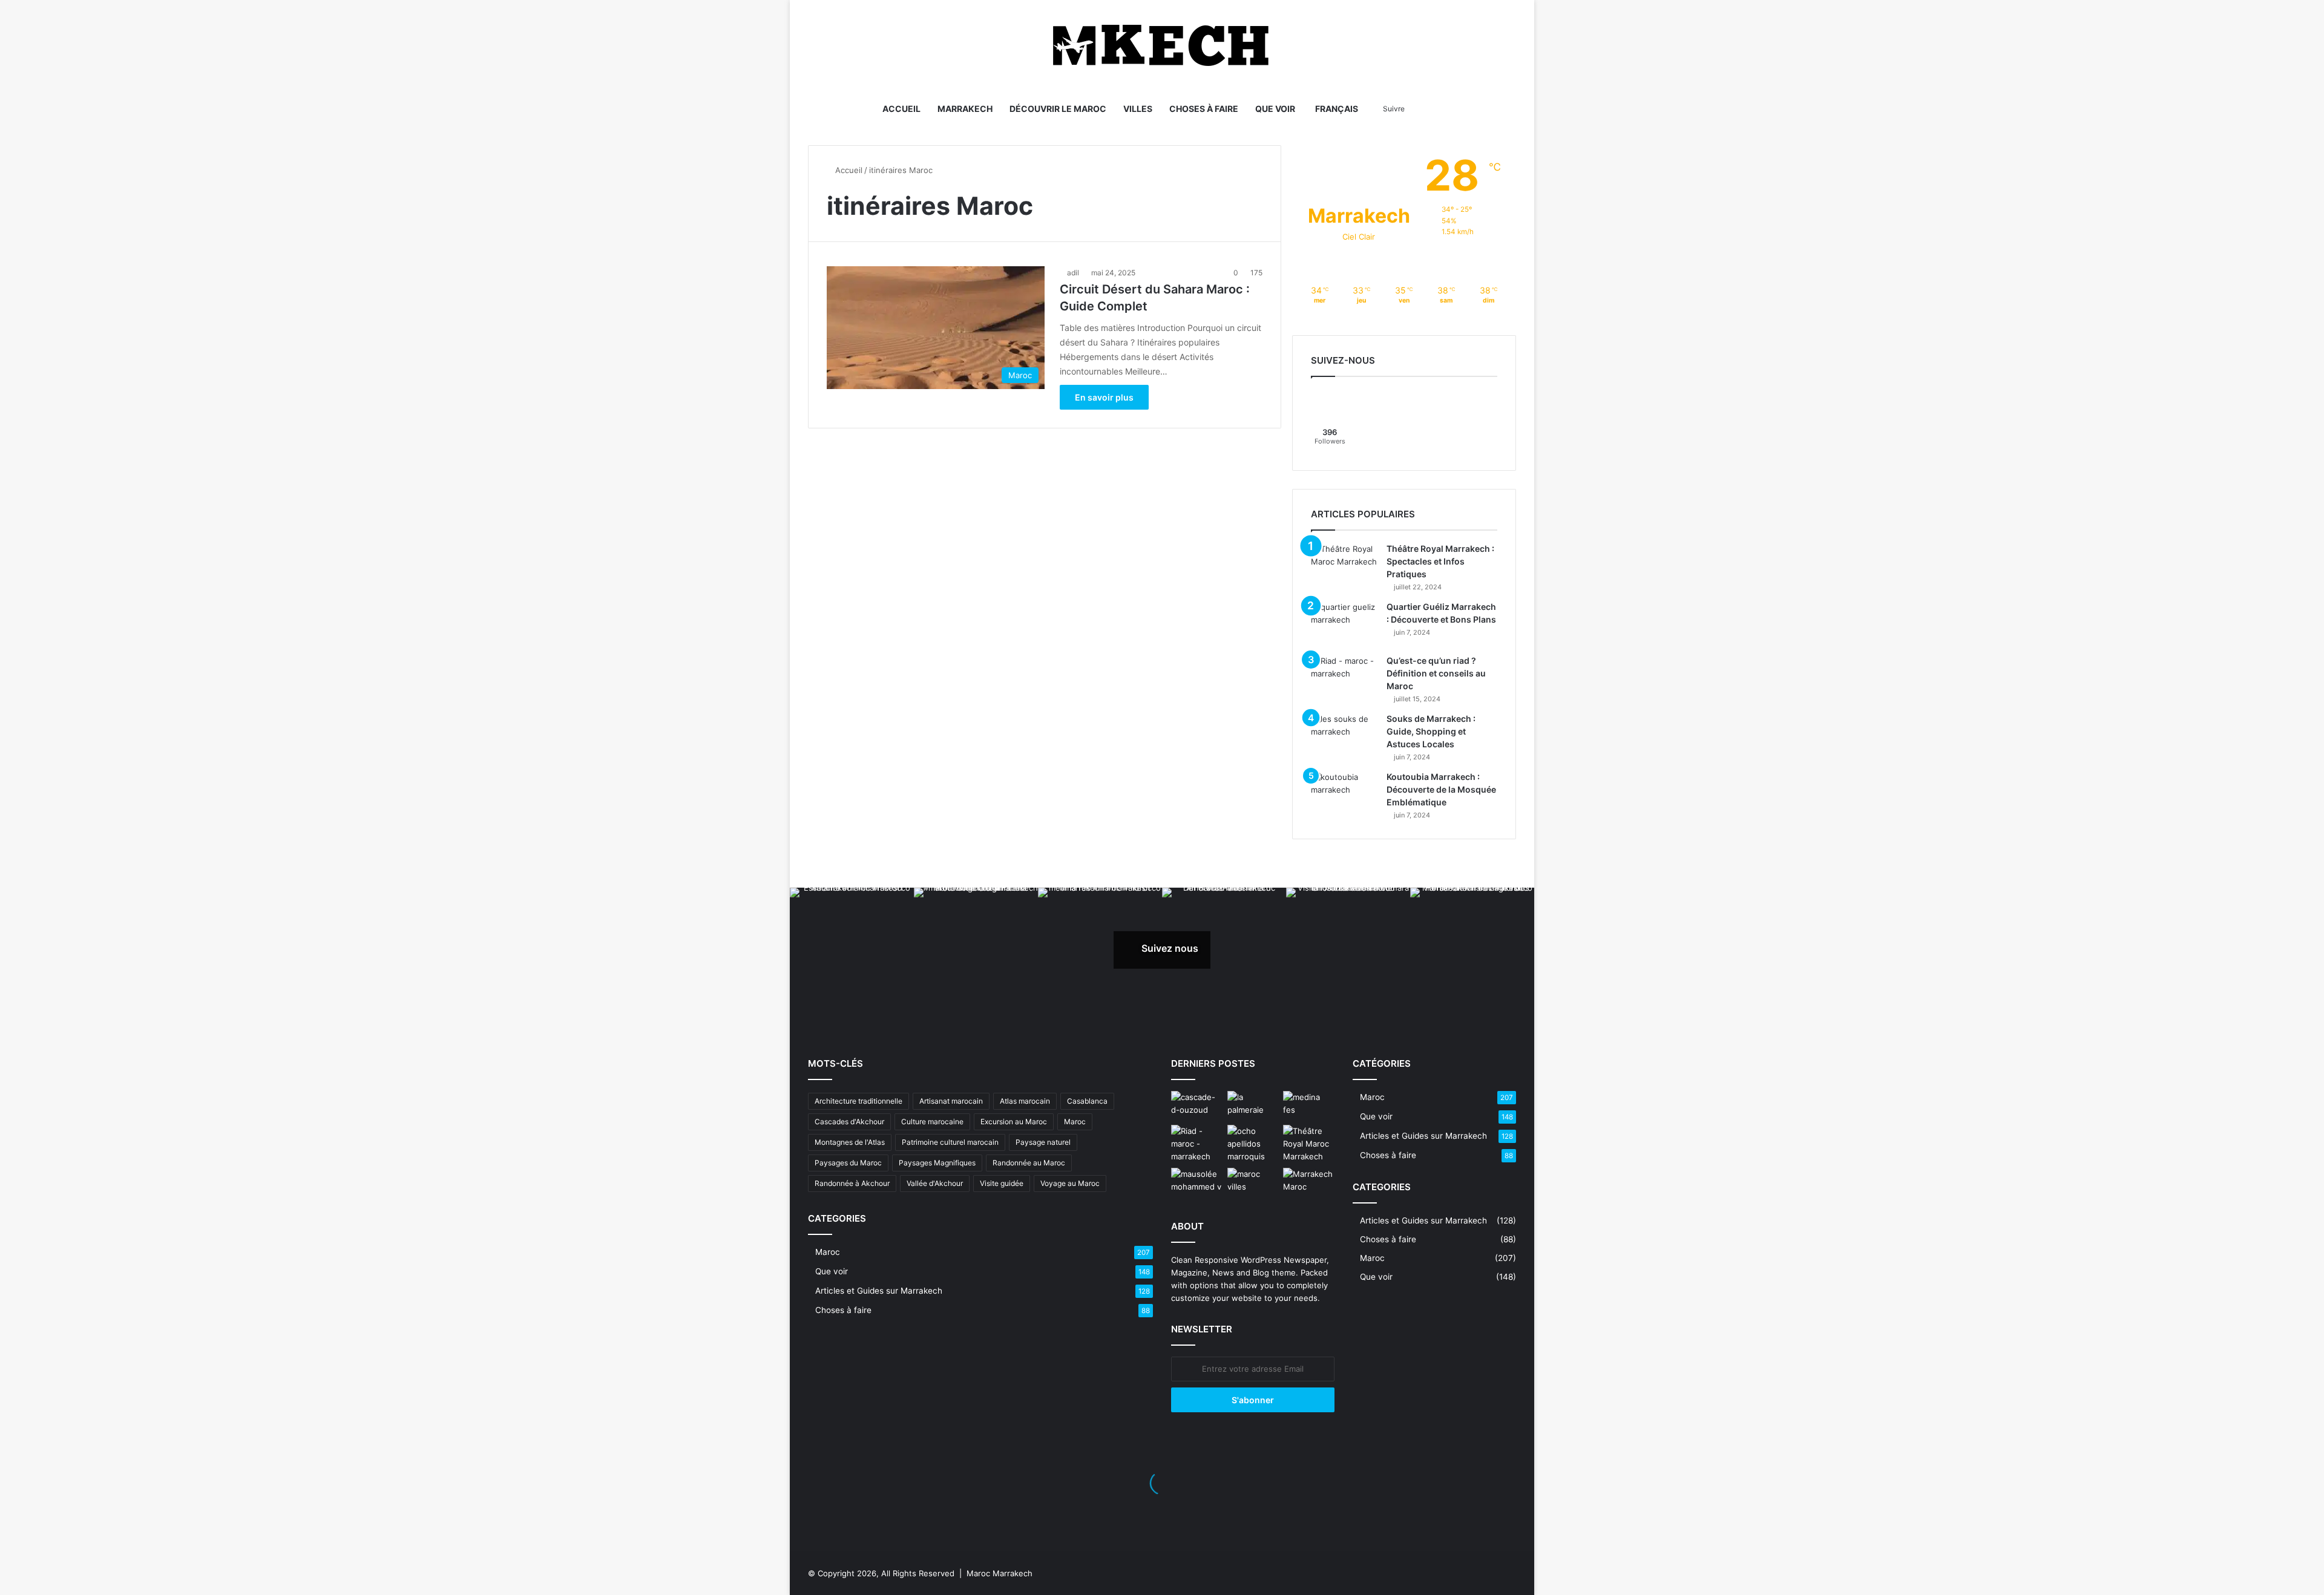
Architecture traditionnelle (858, 1101)
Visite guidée (1002, 1183)
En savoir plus (1104, 397)
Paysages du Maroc (848, 1163)
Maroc (1075, 1122)
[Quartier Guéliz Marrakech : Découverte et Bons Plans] (1344, 624)
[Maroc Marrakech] (1162, 45)
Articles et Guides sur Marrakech (879, 1291)
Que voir (1275, 109)
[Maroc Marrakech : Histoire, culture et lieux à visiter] (1309, 1182)
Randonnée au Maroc (1029, 1163)
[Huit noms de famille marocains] (1253, 1144)
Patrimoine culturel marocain (950, 1142)
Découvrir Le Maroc (1058, 109)
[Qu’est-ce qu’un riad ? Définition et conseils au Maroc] (1344, 677)
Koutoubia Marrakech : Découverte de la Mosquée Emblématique (1441, 789)
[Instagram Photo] (852, 950)
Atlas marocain (1025, 1101)
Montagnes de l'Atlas (850, 1142)
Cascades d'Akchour (849, 1122)
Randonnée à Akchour (852, 1183)
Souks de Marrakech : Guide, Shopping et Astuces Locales (1431, 731)
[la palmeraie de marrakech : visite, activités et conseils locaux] (1253, 1105)
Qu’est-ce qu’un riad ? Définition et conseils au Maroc (1436, 673)
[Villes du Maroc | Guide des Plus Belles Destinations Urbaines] (1253, 1182)
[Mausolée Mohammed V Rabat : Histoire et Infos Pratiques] (1197, 1182)
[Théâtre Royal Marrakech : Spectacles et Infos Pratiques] (1344, 565)
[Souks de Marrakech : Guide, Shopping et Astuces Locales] (1344, 735)
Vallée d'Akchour (935, 1183)
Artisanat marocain (951, 1101)
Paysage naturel (1043, 1142)
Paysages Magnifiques (937, 1163)
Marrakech (965, 109)
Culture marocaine (932, 1122)
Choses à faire (1204, 109)
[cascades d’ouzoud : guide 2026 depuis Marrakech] (1197, 1105)
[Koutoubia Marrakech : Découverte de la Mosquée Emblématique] (1344, 794)
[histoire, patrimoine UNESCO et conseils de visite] (1309, 1105)
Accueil (901, 109)
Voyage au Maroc (1070, 1183)
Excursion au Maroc (1014, 1122)
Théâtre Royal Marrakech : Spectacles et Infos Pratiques (1440, 561)
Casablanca (1087, 1101)
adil (1073, 273)
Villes (1138, 109)
